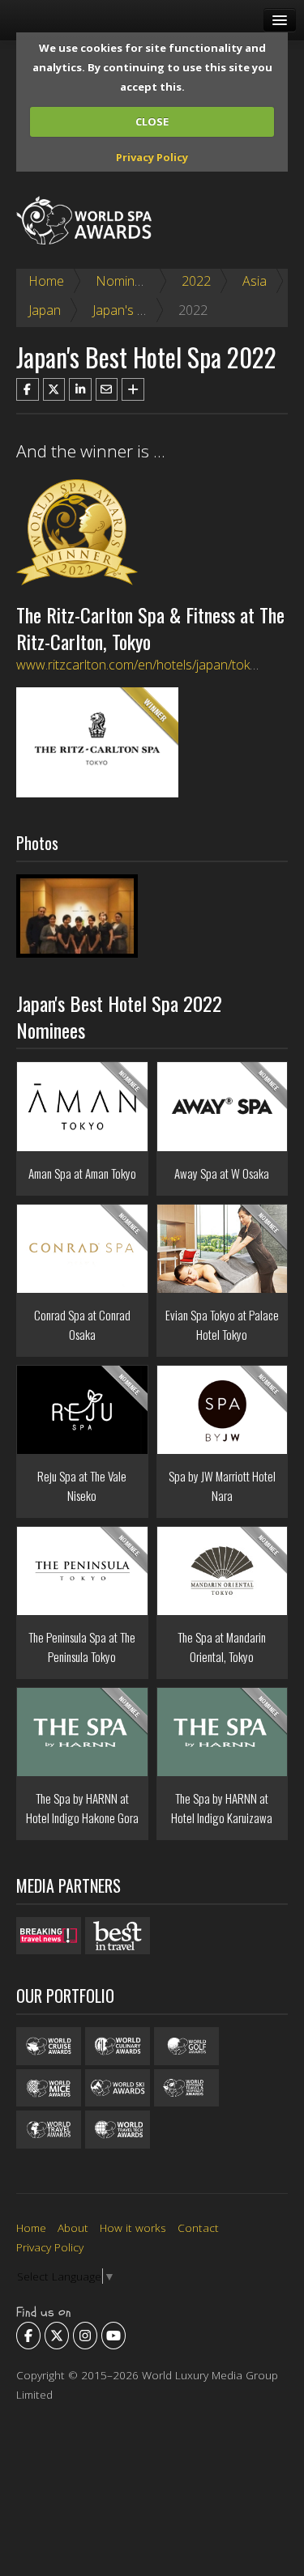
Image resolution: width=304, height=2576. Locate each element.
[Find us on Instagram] (85, 2336)
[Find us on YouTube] (113, 2336)
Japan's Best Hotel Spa (158, 310)
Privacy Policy (152, 157)
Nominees (126, 281)
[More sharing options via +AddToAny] (133, 389)
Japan (45, 310)
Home (46, 281)
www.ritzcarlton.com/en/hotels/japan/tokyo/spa (152, 665)
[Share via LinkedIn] (80, 389)
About (73, 2227)
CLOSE (152, 121)
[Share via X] (54, 389)
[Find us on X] (57, 2336)
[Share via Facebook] (28, 389)
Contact (198, 2227)
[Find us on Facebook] (28, 2336)
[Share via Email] (107, 389)
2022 (196, 281)
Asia (255, 281)
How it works (133, 2227)
